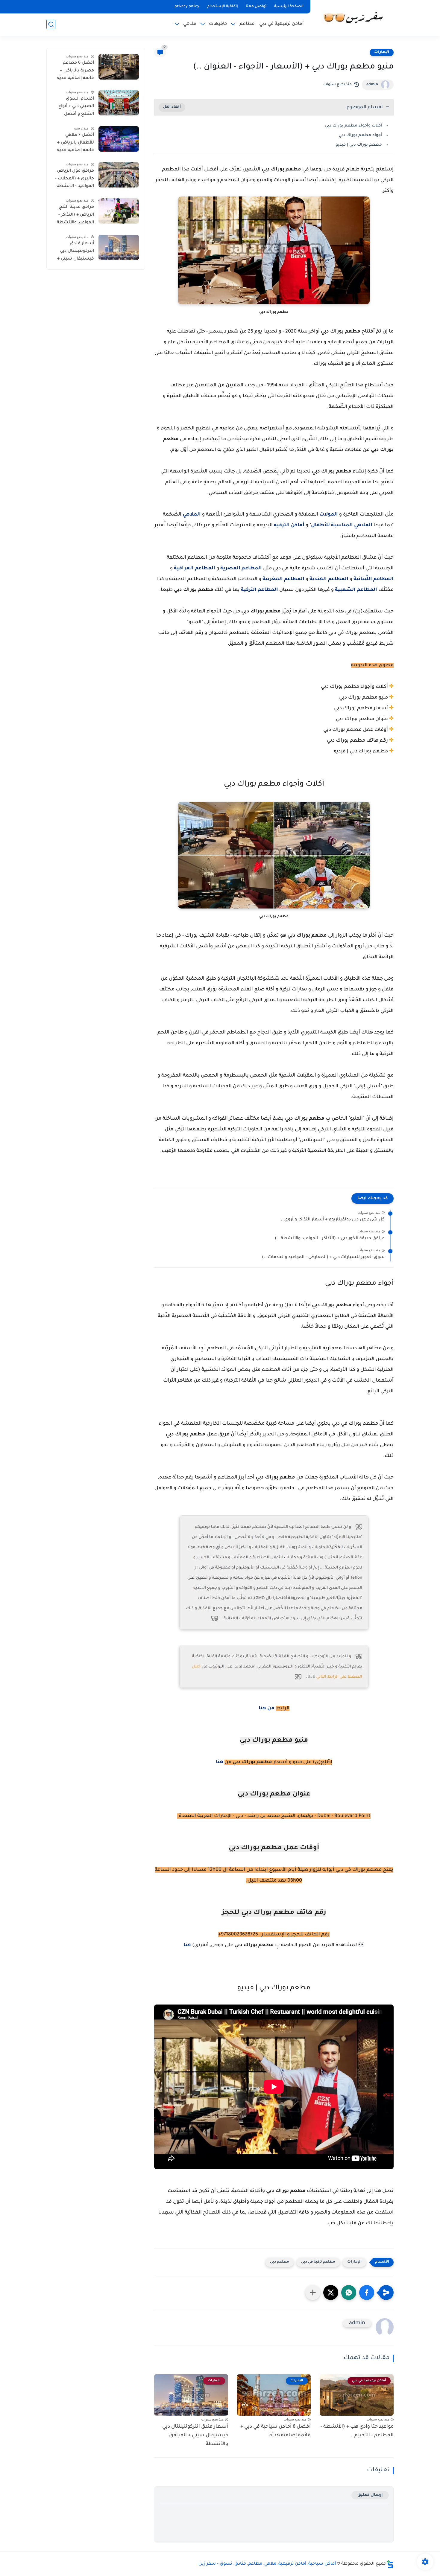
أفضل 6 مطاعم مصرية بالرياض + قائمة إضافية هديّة (76, 71)
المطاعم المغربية (283, 579)
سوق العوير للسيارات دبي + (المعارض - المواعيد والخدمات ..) (323, 1257)
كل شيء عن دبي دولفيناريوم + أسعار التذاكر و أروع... (333, 1220)
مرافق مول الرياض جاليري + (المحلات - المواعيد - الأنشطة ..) (75, 180)
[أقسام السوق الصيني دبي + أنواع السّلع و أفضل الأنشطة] (119, 103)
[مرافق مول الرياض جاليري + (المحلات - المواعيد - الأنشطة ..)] (119, 175)
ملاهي (190, 24)
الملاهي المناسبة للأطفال (342, 525)
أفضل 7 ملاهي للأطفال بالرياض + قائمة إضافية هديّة (76, 143)
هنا (220, 1762)
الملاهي (192, 515)
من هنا (267, 1708)
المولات (329, 515)
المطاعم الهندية (329, 579)
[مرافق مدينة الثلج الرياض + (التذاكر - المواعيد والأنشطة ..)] (119, 211)
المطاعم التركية (260, 590)
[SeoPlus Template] (390, 2564)
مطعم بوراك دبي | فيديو (359, 145)
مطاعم (247, 24)
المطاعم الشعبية (356, 590)
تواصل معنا (256, 7)
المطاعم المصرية (241, 568)
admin (372, 85)
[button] (367, 2293)
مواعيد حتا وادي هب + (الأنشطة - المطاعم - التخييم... (357, 2431)
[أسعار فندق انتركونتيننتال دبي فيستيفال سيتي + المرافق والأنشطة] (119, 247)
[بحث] (51, 24)
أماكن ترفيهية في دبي (282, 24)
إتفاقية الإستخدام (223, 7)
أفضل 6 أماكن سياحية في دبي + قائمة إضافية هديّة (276, 2431)
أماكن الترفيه (289, 525)
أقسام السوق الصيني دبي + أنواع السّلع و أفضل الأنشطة (76, 108)
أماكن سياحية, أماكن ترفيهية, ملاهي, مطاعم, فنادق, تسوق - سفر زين (267, 2564)
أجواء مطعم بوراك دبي (360, 135)
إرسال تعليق (370, 2495)
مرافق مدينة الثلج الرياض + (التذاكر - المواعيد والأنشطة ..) (75, 216)
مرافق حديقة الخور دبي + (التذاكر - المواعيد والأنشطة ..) (330, 1239)
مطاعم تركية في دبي (318, 2262)
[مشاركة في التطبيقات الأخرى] (313, 2293)
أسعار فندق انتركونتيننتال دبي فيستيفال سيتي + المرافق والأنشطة (195, 2435)
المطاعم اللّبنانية (374, 579)
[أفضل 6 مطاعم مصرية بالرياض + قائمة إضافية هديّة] (119, 67)
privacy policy (187, 7)
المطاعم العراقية (195, 568)
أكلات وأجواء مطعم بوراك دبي (353, 126)
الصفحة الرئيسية (289, 7)
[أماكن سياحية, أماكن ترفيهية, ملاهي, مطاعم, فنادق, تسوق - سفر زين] (353, 17)
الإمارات (382, 52)
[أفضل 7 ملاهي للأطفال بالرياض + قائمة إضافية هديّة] (119, 139)
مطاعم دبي (280, 2262)
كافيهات (218, 24)
